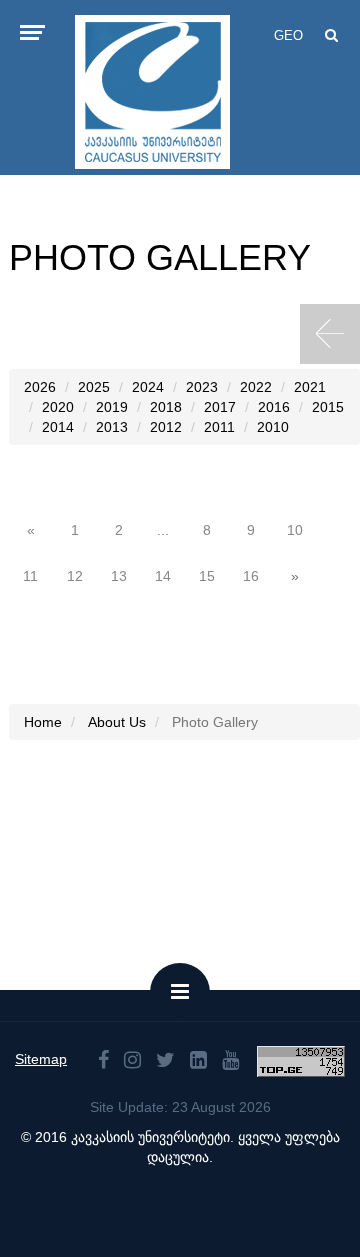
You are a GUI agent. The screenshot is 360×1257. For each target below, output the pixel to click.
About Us (117, 722)
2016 (274, 407)
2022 (256, 387)
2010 (273, 427)
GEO (288, 35)
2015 (328, 407)
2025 (94, 387)
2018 (166, 407)
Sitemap (41, 1059)
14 (163, 576)
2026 (40, 387)
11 (30, 576)
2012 (166, 427)
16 (251, 576)
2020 (58, 407)
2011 (219, 427)
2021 (310, 387)
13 (119, 576)
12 (75, 576)
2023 (202, 387)
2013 (112, 427)
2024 (148, 387)
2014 (58, 427)
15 (207, 576)
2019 (112, 407)
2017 (220, 407)
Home (43, 722)
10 (295, 530)
